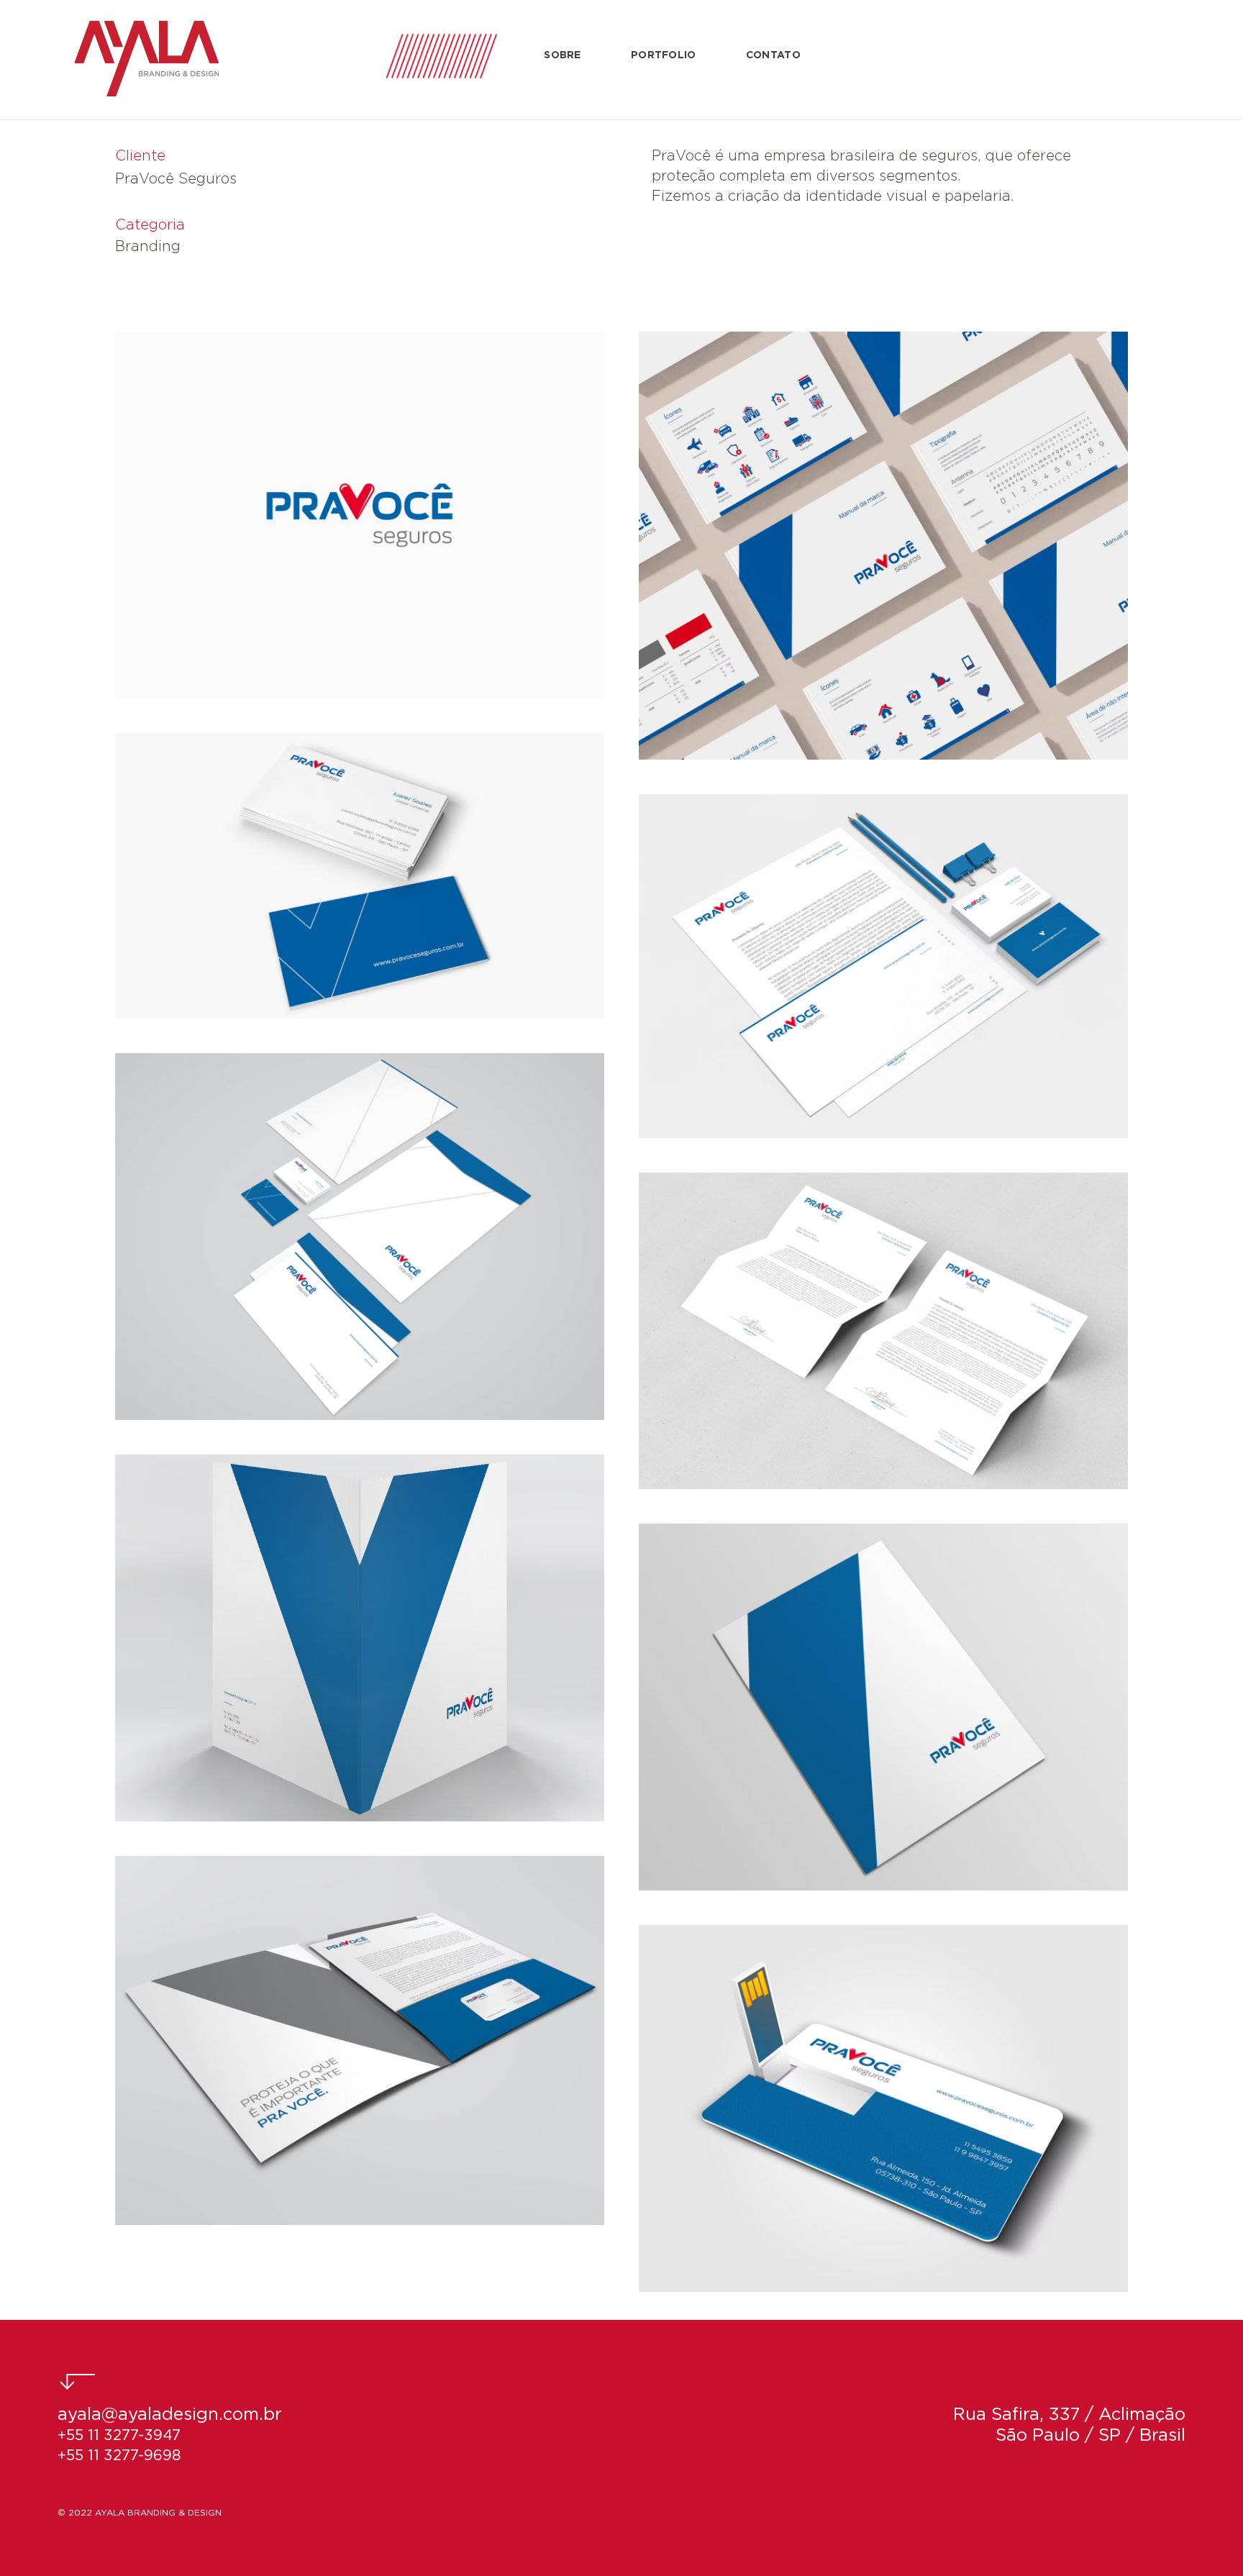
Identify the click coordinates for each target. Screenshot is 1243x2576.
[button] (563, 56)
